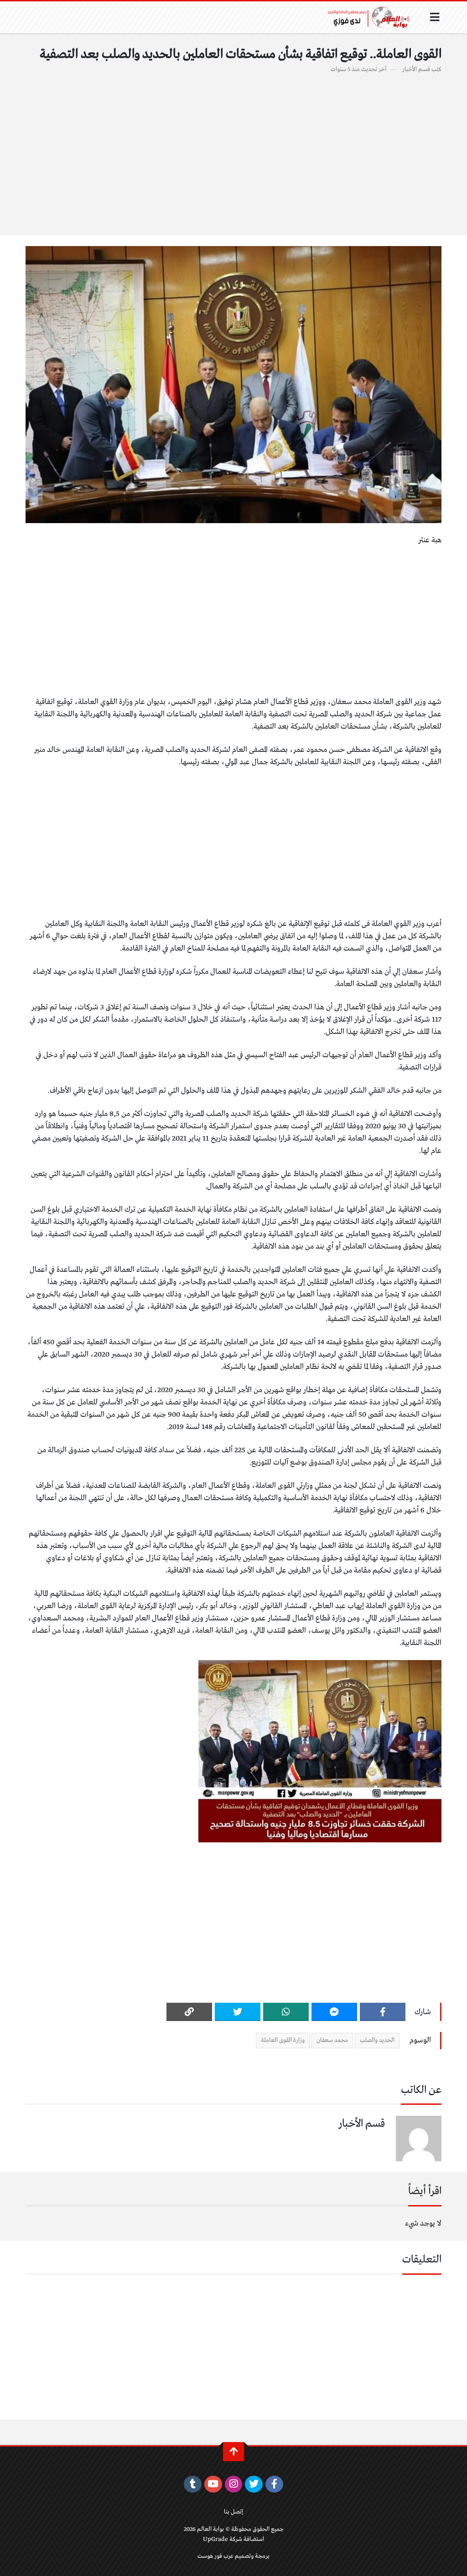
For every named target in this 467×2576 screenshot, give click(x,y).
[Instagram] (234, 2484)
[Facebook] (383, 2012)
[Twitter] (238, 2012)
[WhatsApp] (286, 2012)
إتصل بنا (233, 2512)
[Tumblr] (193, 2484)
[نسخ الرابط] (189, 2012)
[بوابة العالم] (372, 17)
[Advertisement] (233, 149)
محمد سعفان (332, 2040)
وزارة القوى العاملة (283, 2040)
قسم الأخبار (416, 69)
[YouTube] (213, 2484)
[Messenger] (334, 2012)
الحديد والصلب (377, 2040)
